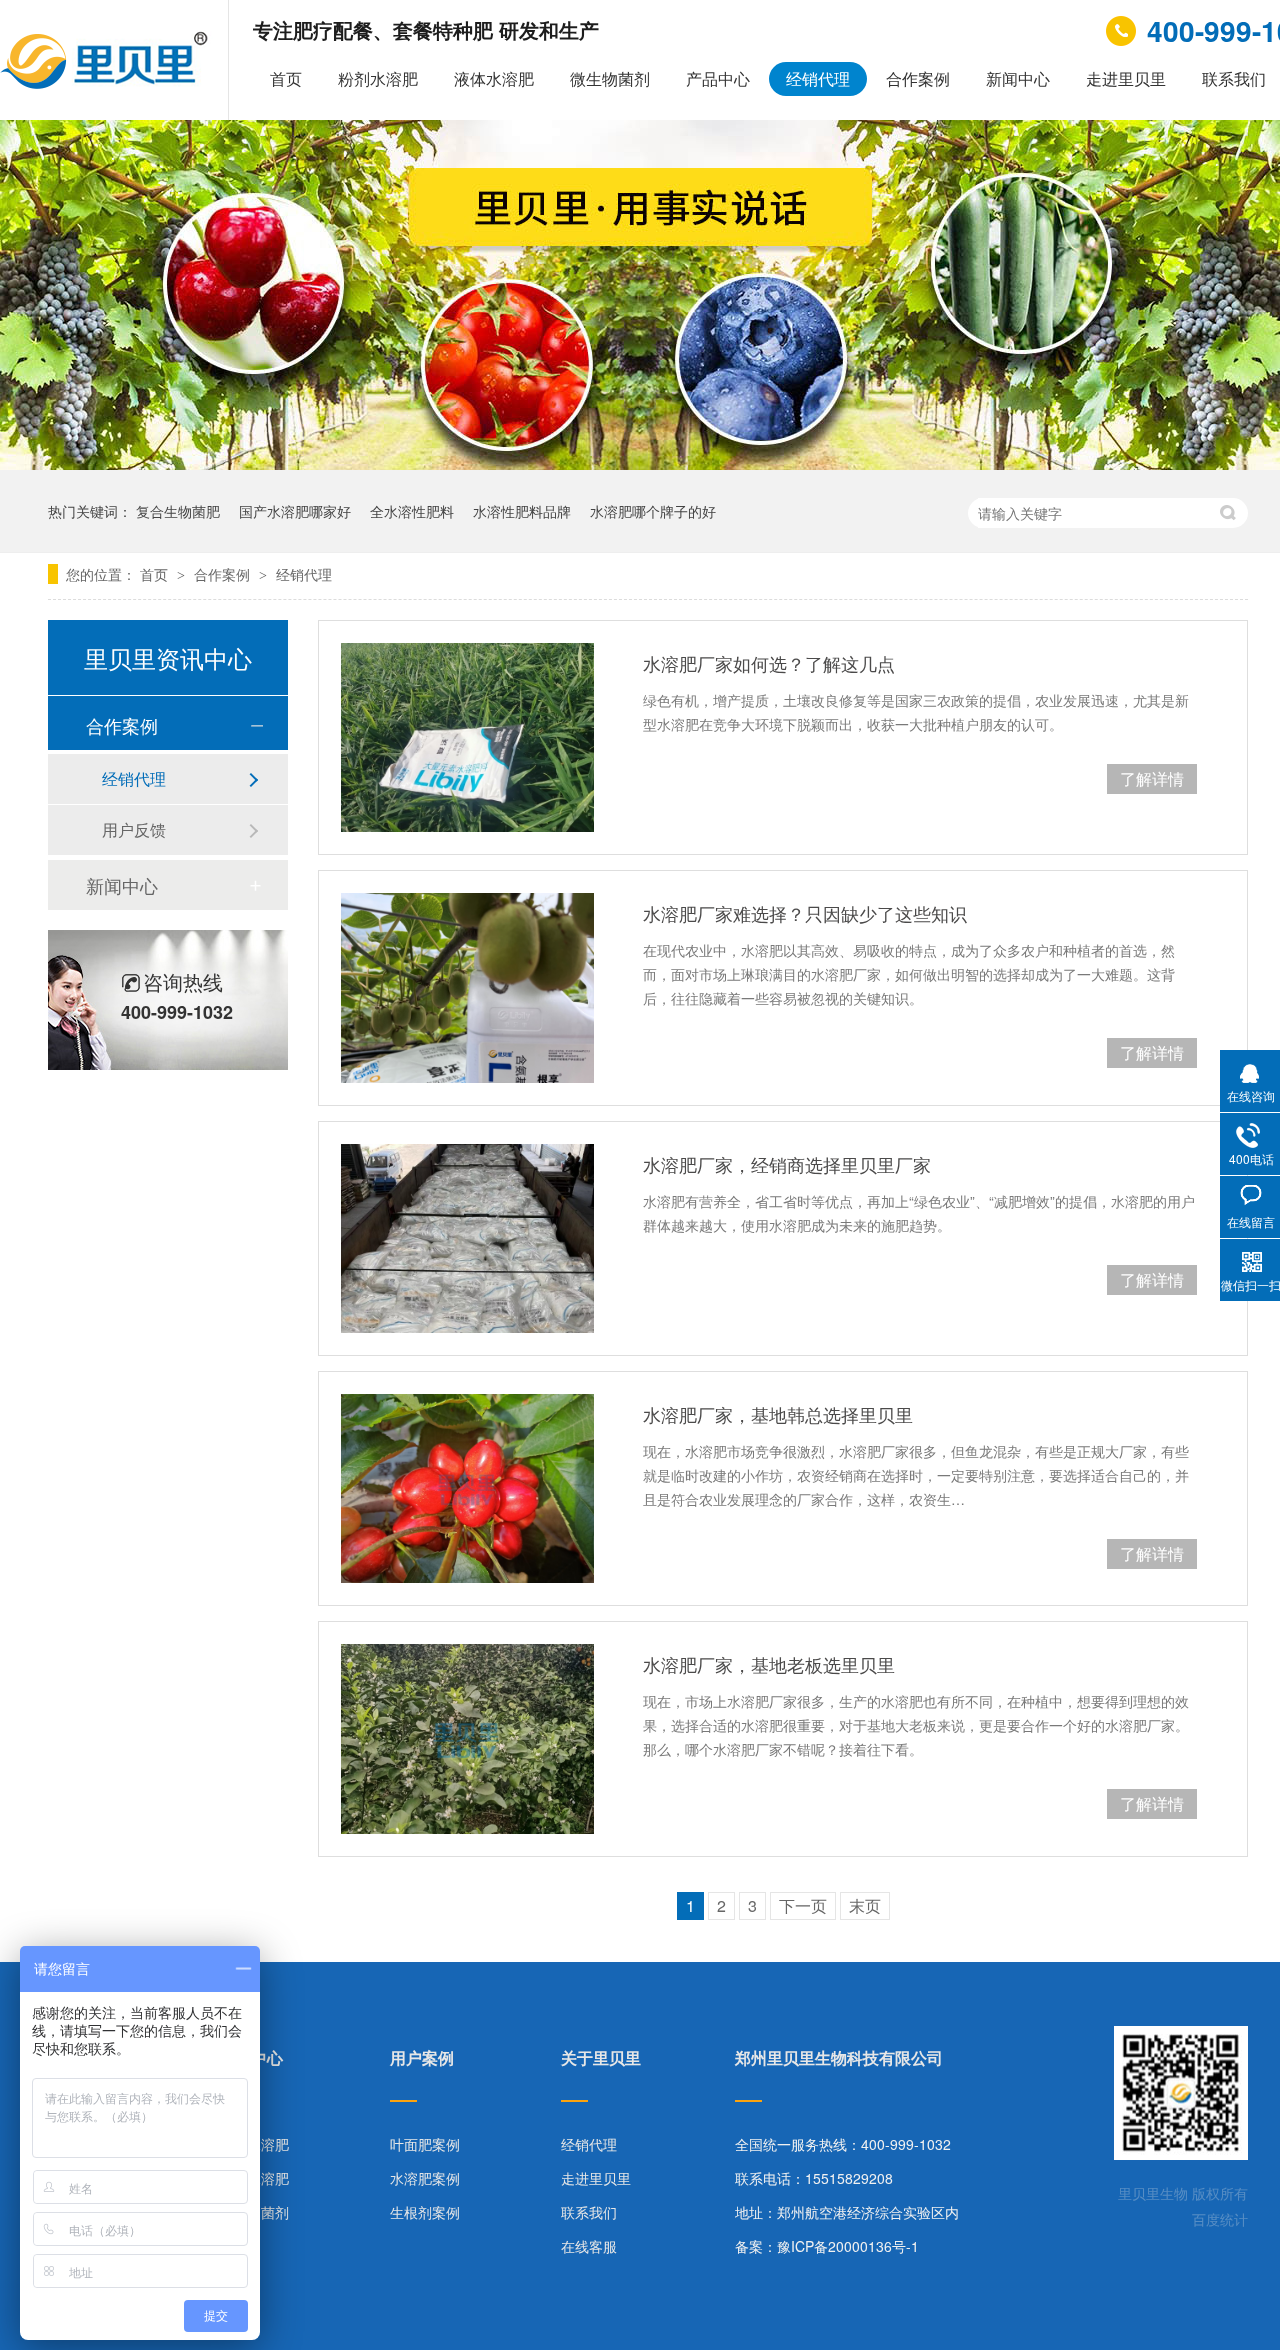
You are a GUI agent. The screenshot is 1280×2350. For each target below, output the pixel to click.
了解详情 (1152, 778)
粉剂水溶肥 (378, 78)
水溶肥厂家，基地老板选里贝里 (769, 1664)
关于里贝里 (601, 2059)
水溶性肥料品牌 (522, 511)
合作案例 (918, 78)
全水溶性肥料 (412, 511)
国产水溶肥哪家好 (295, 511)
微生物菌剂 (610, 78)
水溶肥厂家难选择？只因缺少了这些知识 (805, 913)
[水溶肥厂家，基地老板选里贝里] (467, 1738)
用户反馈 (134, 829)
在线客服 (589, 2246)
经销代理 (818, 78)
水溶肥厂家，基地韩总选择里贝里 (778, 1414)
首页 (286, 78)
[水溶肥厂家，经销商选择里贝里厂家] (467, 1238)
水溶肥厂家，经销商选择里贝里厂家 (787, 1164)
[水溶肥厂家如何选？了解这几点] (467, 737)
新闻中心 (1018, 78)
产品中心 (718, 78)
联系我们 (589, 2212)
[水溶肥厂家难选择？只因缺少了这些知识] (467, 987)
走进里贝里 (1126, 78)
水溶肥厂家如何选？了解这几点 (769, 663)
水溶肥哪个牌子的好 (653, 511)
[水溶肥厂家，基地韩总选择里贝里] (467, 1488)
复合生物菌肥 (178, 511)
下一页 (803, 1905)
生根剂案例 (425, 2212)
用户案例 (422, 2059)
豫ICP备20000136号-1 (848, 2246)
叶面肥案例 (425, 2144)
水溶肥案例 (425, 2178)
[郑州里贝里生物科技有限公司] (106, 83)
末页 (865, 1905)
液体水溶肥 (494, 78)
